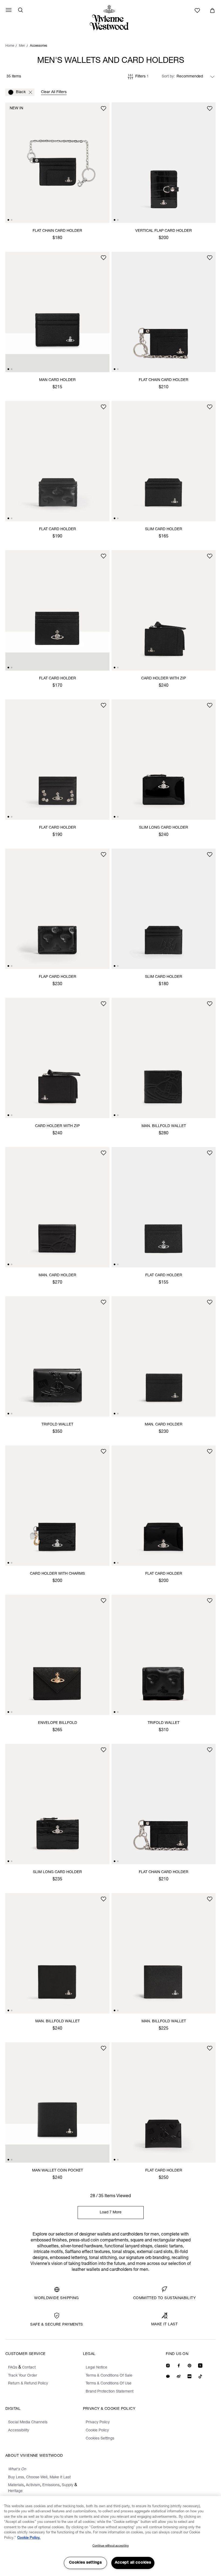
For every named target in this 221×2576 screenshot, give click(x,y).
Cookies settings (85, 2563)
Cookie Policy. (29, 2538)
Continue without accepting (110, 2546)
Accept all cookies (133, 2563)
